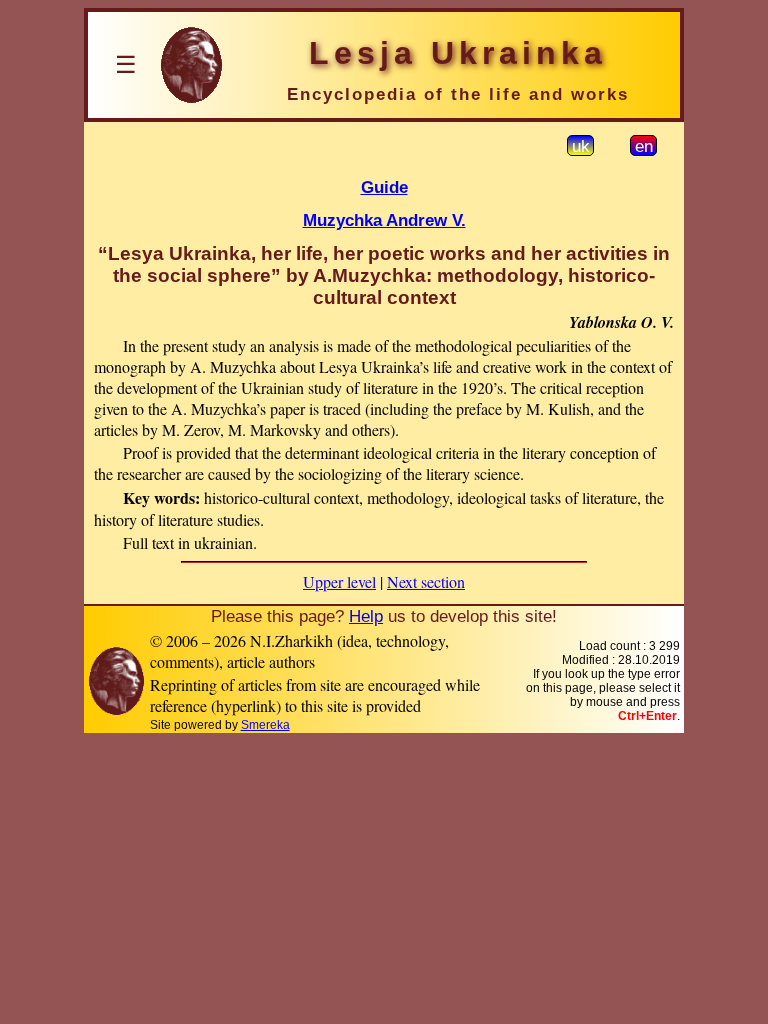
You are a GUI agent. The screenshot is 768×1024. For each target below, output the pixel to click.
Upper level (339, 581)
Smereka (265, 725)
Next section (426, 581)
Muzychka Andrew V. (384, 220)
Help (366, 616)
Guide (384, 187)
